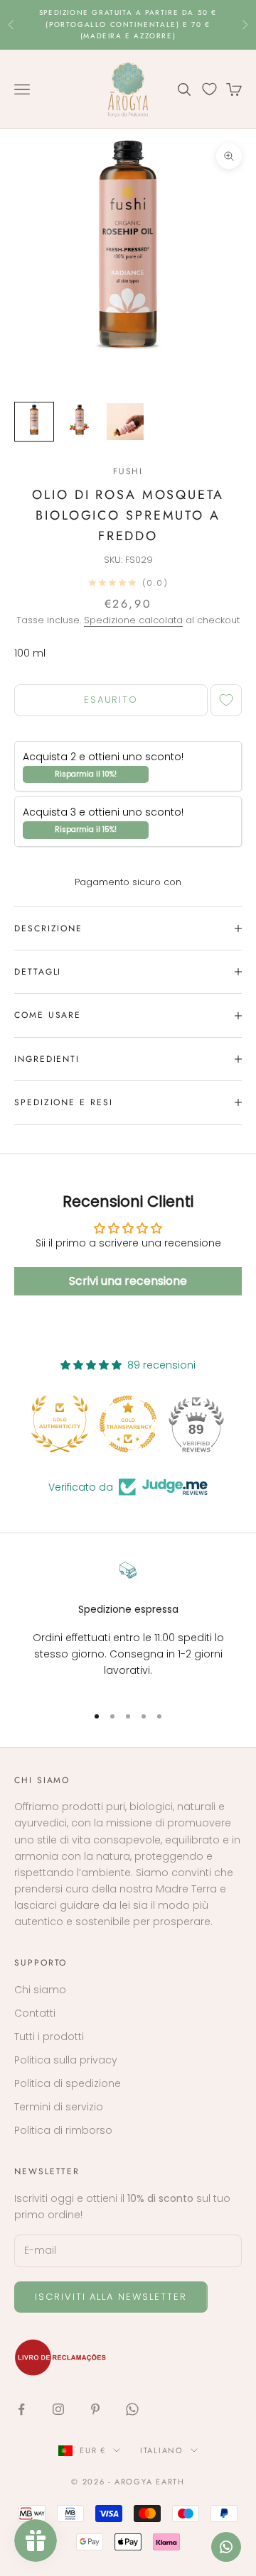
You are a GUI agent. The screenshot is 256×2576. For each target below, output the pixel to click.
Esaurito (111, 700)
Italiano (162, 2450)
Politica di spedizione (68, 2083)
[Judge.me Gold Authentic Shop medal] (60, 1424)
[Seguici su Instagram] (58, 2409)
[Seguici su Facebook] (21, 2409)
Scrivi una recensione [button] (128, 1281)
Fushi (128, 471)
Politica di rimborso (63, 2130)
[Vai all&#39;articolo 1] (34, 422)
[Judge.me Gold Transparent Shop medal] (128, 1424)
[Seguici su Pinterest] (95, 2409)
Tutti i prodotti (49, 2037)
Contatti (35, 2013)
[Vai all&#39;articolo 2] (80, 422)
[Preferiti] (209, 89)
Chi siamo (40, 1990)
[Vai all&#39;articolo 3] (125, 422)
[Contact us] (226, 2547)
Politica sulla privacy (66, 2060)
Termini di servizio (59, 2107)
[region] (128, 1627)
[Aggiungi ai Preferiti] (226, 700)
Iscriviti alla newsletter (111, 2297)
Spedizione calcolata (133, 620)
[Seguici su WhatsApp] (132, 2409)
